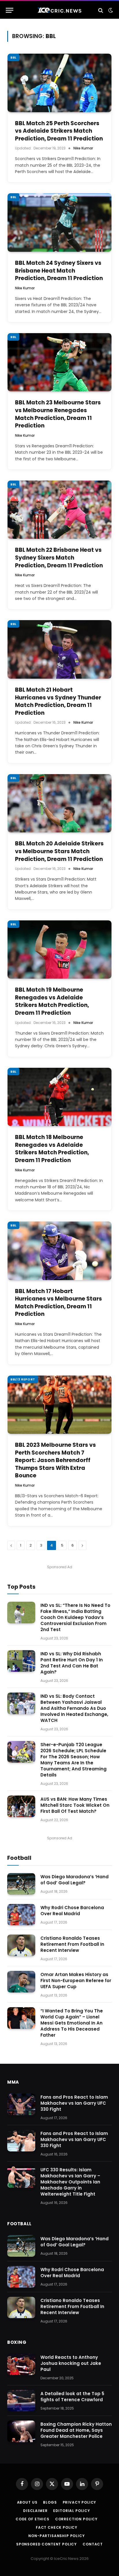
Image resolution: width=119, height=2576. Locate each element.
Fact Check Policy (57, 2527)
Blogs (50, 2502)
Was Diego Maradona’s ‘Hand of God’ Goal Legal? (75, 1880)
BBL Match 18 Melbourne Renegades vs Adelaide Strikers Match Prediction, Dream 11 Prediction (52, 1149)
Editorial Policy (71, 2511)
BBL (13, 57)
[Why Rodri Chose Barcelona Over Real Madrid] (21, 1915)
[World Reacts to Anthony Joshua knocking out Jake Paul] (21, 2364)
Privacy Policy (80, 2502)
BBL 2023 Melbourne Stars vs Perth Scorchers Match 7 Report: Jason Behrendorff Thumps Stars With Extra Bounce (55, 1460)
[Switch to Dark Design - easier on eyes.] (110, 10)
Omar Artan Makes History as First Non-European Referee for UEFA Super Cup (76, 1981)
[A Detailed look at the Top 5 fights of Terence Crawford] (21, 2401)
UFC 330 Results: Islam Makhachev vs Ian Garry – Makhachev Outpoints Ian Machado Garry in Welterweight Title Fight (70, 2182)
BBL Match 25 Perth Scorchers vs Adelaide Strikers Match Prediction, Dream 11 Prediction (59, 131)
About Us (27, 2502)
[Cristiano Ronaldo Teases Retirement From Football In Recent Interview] (21, 1945)
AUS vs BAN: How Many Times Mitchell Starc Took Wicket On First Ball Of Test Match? (75, 1805)
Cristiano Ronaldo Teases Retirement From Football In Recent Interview (72, 1944)
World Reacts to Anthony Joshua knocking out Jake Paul (71, 2363)
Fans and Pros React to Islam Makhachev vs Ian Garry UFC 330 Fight (74, 2103)
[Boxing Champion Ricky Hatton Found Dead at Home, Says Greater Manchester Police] (21, 2431)
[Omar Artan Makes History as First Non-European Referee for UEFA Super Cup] (21, 1982)
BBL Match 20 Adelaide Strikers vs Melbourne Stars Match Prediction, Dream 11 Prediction (59, 851)
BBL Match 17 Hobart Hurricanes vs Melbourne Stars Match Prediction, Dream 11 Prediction (58, 1303)
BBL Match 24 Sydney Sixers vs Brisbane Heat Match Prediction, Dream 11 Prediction (59, 271)
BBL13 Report (23, 1379)
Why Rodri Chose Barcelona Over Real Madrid (72, 1911)
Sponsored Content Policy (47, 2544)
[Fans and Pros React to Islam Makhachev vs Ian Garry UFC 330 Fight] (21, 2104)
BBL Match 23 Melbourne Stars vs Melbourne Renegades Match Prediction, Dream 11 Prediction (58, 414)
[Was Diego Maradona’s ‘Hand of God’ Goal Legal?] (21, 1884)
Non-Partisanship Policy (56, 2536)
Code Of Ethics (32, 2519)
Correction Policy (76, 2519)
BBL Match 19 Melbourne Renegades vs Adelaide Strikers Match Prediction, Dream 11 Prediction (52, 1001)
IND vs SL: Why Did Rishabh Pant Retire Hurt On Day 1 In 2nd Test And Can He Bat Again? (72, 1663)
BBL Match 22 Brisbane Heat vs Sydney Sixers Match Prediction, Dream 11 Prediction (59, 558)
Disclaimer (35, 2511)
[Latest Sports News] (59, 10)
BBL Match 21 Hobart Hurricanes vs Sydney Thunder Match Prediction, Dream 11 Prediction (58, 701)
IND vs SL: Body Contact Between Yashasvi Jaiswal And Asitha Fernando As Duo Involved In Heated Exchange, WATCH (74, 1708)
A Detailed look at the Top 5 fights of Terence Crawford (72, 2397)
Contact (93, 2544)
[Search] (101, 10)
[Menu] (10, 10)
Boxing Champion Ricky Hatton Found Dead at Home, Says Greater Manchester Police (76, 2430)
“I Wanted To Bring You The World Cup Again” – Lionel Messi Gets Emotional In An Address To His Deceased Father (72, 2023)
